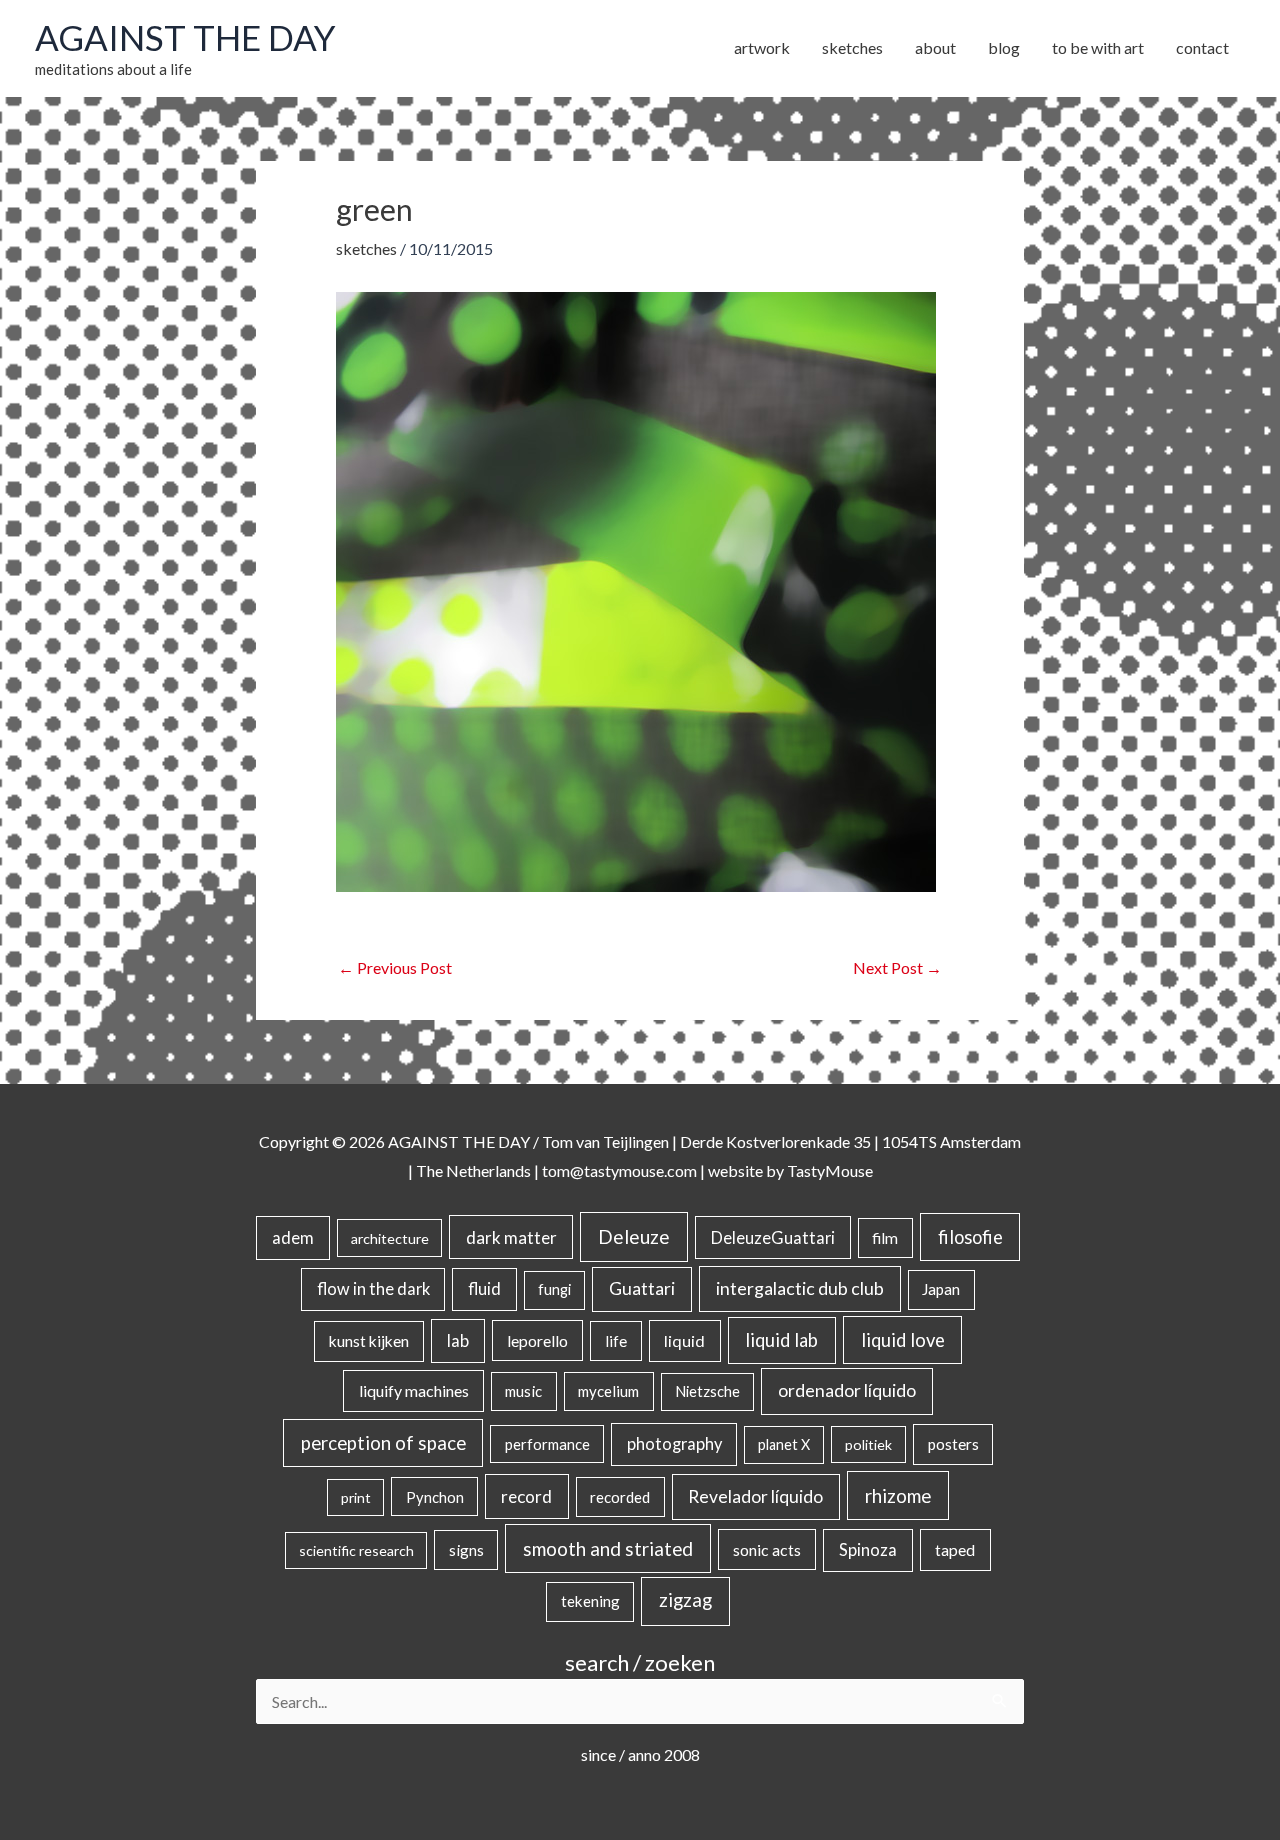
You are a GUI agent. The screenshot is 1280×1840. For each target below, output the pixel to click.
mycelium (608, 1391)
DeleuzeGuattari (773, 1237)
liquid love (903, 1340)
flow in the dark (373, 1288)
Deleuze (634, 1236)
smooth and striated (608, 1549)
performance (547, 1444)
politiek (868, 1444)
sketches (366, 248)
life (616, 1341)
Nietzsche (707, 1391)
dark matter (511, 1237)
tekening (590, 1601)
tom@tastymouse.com (619, 1170)
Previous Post (395, 967)
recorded (620, 1497)
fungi (554, 1289)
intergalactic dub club (800, 1288)
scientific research (356, 1550)
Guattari (642, 1288)
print (356, 1497)
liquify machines (414, 1390)
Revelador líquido (755, 1496)
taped (955, 1549)
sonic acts (767, 1549)
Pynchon (435, 1497)
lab (458, 1341)
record (526, 1496)
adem (293, 1238)
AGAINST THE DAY (185, 37)
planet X (784, 1444)
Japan (941, 1289)
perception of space (383, 1442)
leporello (537, 1340)
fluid (484, 1288)
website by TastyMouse (790, 1170)
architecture (390, 1238)
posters (953, 1444)
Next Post (897, 967)
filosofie (970, 1237)
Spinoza (868, 1550)
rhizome (898, 1495)
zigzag (685, 1600)
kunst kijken (369, 1341)
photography (674, 1444)
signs (466, 1550)
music (523, 1391)
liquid (684, 1340)
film (885, 1238)
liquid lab (781, 1340)
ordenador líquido (847, 1390)
